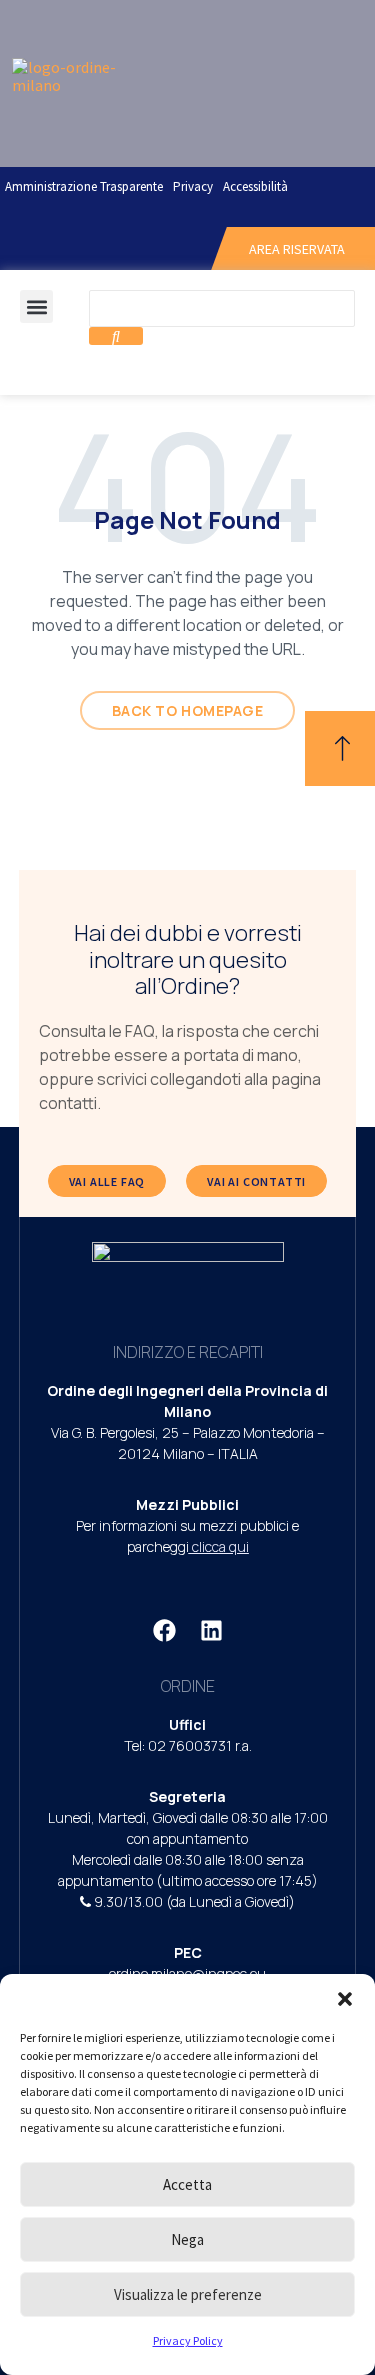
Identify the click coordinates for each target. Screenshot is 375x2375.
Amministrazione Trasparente (84, 186)
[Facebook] (164, 1630)
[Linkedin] (211, 1630)
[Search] (116, 336)
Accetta (187, 2184)
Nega (187, 2239)
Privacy (193, 186)
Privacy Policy (188, 2340)
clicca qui (220, 1546)
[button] (345, 1999)
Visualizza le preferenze (188, 2294)
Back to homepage (188, 710)
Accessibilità (255, 186)
